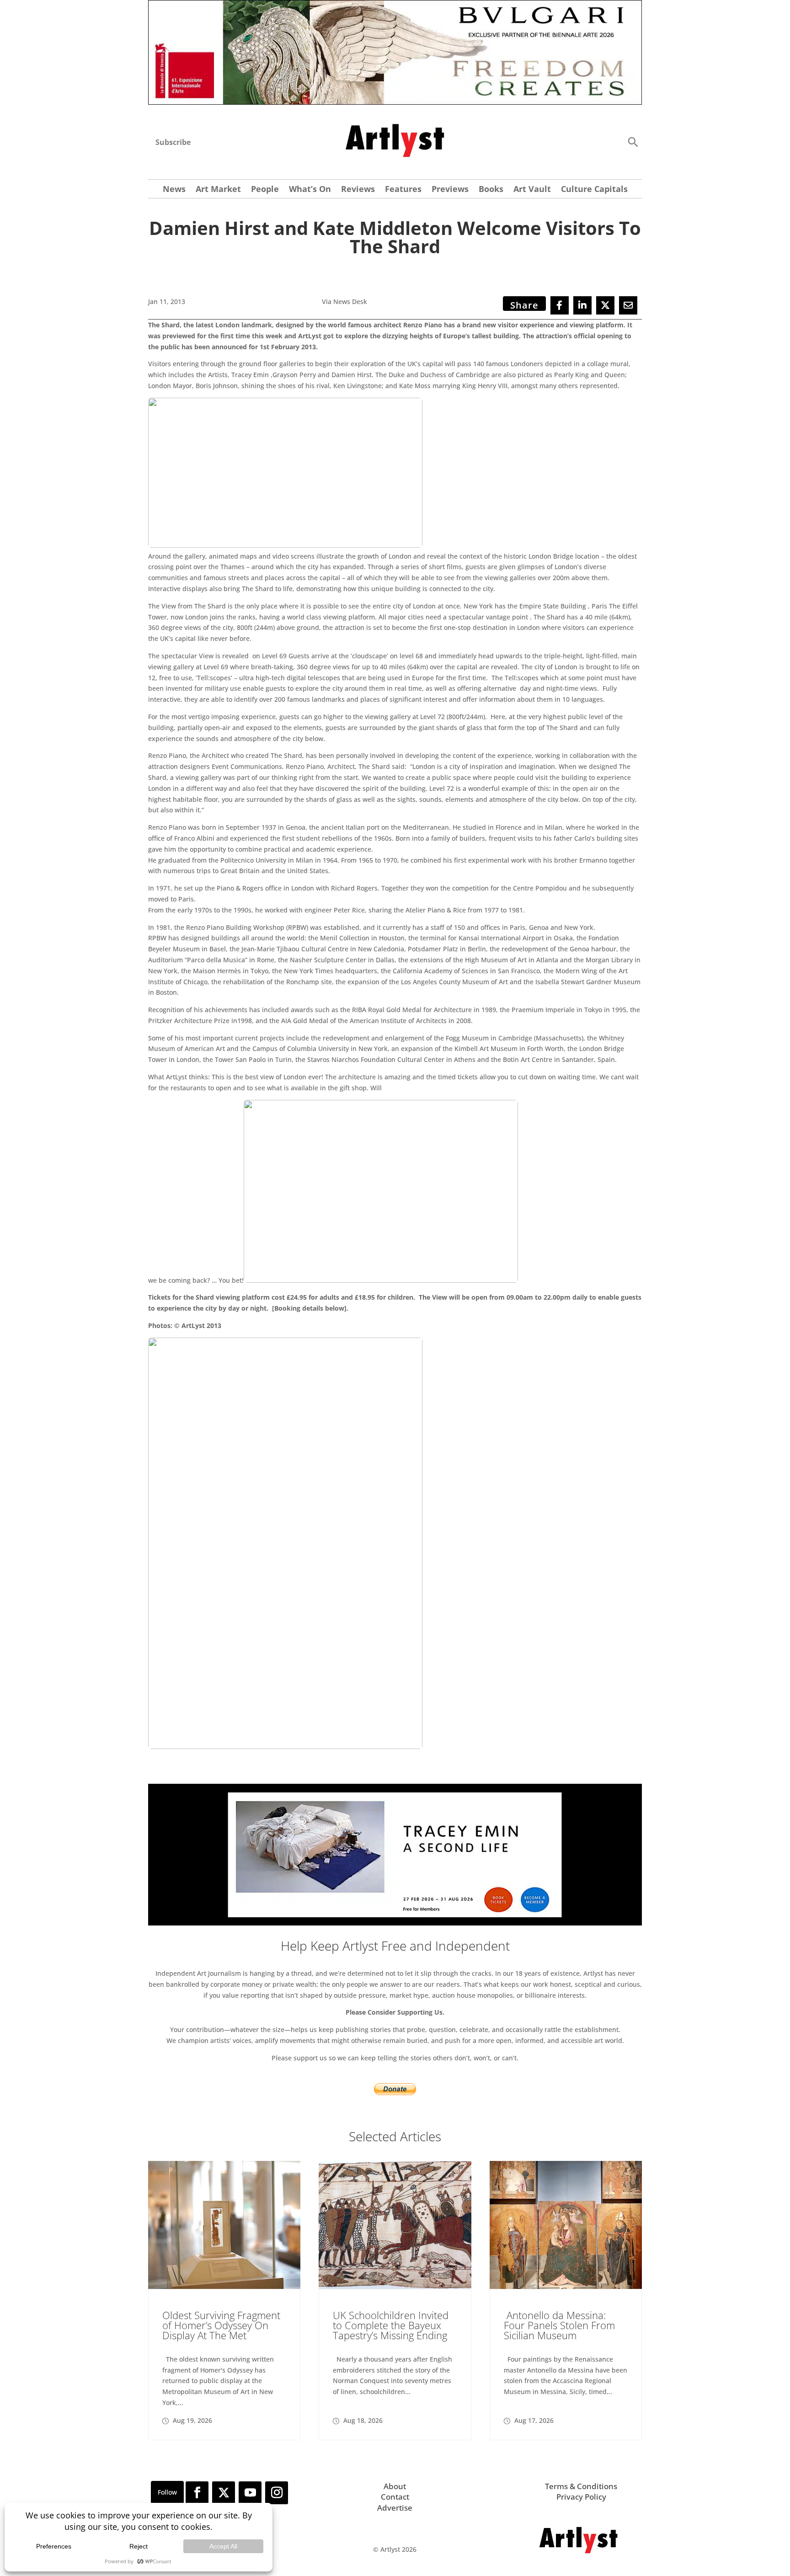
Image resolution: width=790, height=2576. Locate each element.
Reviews (358, 190)
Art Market (218, 190)
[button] (633, 141)
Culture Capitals (594, 190)
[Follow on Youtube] (250, 2493)
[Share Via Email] (628, 305)
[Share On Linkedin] (582, 305)
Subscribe (173, 142)
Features (403, 190)
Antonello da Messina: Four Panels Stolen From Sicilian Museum (559, 2325)
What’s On (310, 190)
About (395, 2486)
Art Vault (532, 190)
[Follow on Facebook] (197, 2493)
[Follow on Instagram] (277, 2493)
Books (491, 190)
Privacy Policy (581, 2497)
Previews (450, 190)
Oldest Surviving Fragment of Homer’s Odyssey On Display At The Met (221, 2325)
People (265, 190)
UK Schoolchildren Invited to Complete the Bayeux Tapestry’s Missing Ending (391, 2325)
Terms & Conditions (581, 2486)
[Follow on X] (224, 2493)
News (174, 190)
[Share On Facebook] (560, 305)
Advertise (395, 2508)
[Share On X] (605, 305)
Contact (395, 2497)
